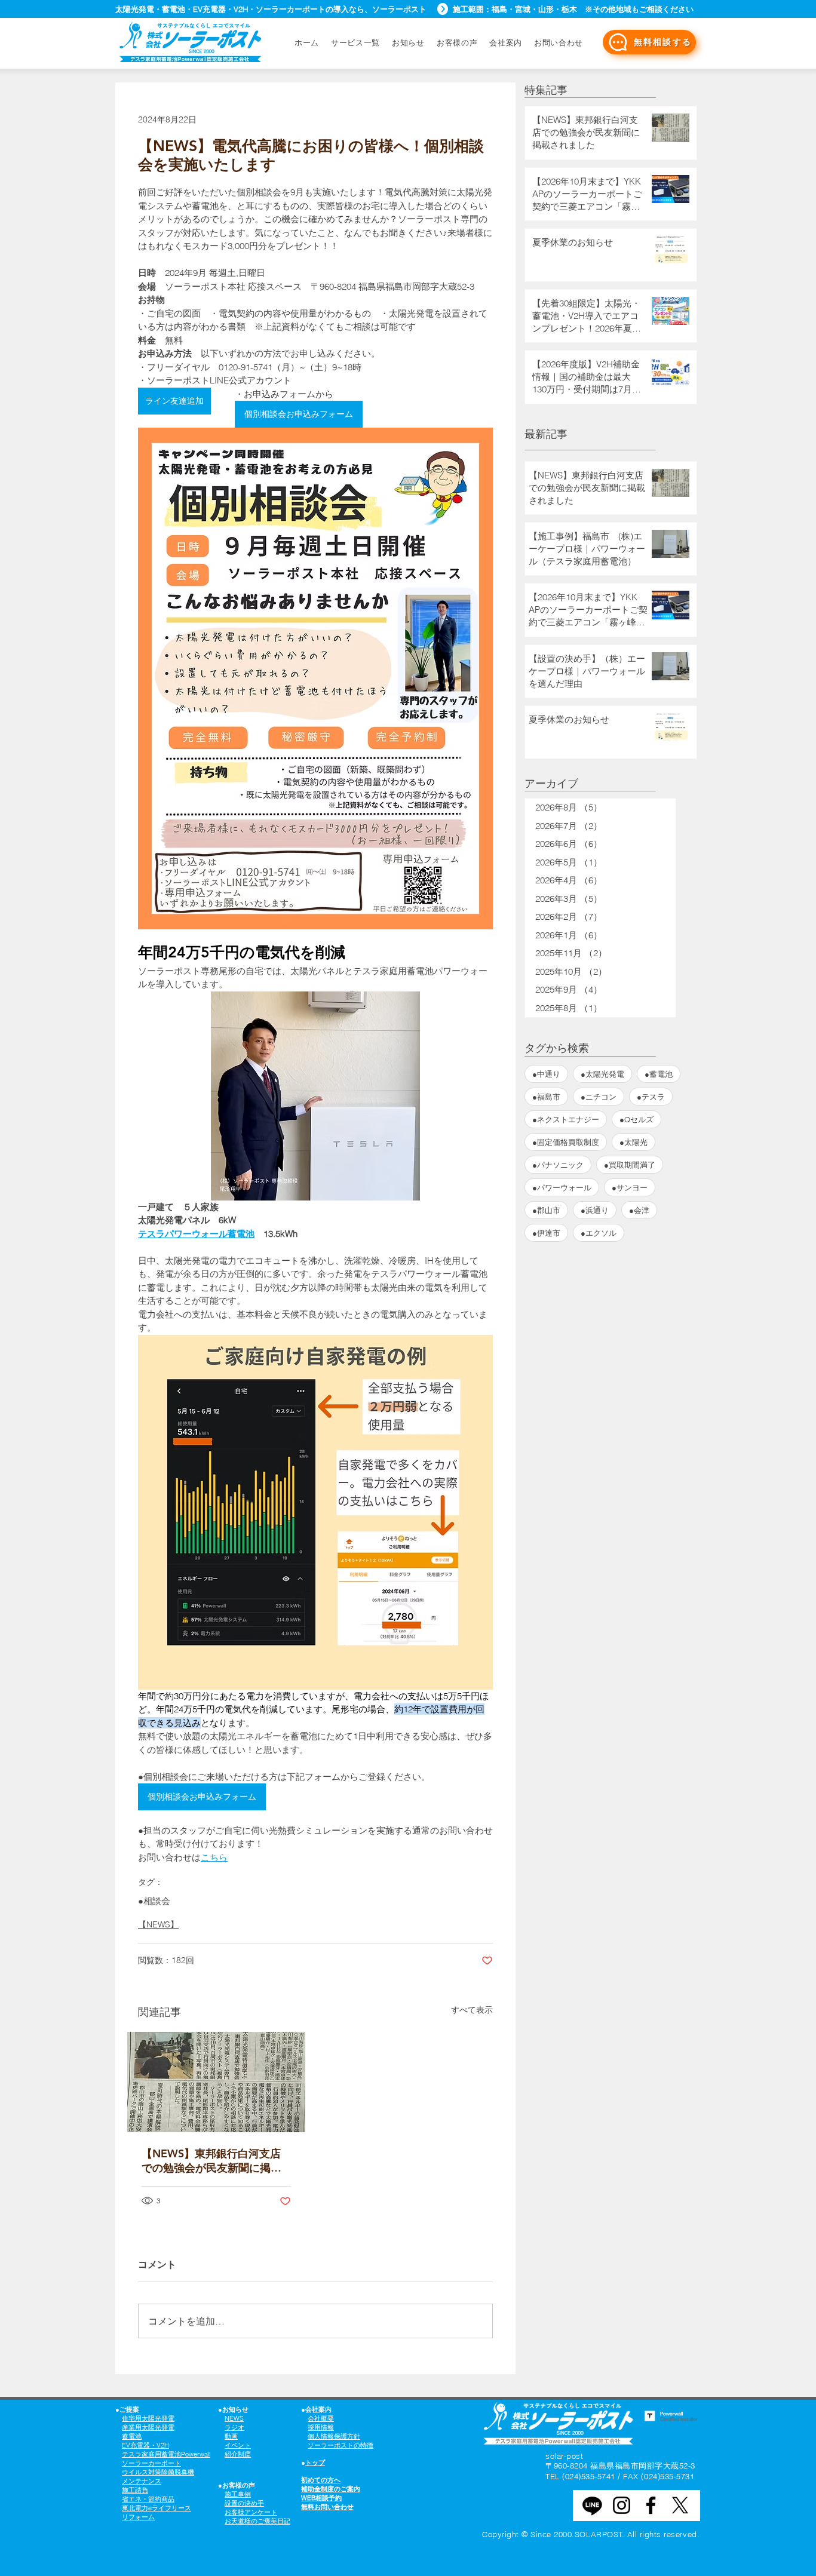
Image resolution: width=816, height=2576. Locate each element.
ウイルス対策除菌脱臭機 (158, 2472)
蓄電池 (132, 2436)
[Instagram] (622, 2505)
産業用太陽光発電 (148, 2427)
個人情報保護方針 (334, 2436)
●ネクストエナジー (566, 1119)
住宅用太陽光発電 (148, 2418)
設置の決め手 (244, 2503)
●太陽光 (634, 1142)
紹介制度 (238, 2454)
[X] (680, 2505)
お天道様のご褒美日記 (257, 2521)
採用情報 (321, 2427)
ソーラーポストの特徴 (340, 2445)
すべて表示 (472, 2010)
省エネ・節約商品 (148, 2499)
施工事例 (238, 2494)
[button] (559, 42)
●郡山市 (546, 1210)
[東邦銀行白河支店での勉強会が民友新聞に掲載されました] (216, 2082)
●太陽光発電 (602, 1074)
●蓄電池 (659, 1074)
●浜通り (595, 1210)
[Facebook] (651, 2505)
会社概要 (321, 2418)
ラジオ (234, 2427)
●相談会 (154, 1901)
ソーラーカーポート (151, 2463)
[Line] (592, 2505)
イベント (238, 2445)
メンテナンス (142, 2481)
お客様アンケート (251, 2512)
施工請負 (135, 2490)
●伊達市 (546, 1233)
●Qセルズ (636, 1119)
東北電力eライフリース (157, 2508)
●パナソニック (558, 1165)
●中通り (546, 1074)
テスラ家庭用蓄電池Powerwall (166, 2454)
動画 (231, 2436)
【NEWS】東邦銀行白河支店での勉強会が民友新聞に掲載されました (211, 2161)
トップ (315, 2463)
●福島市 (546, 1097)
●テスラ (651, 1097)
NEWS (234, 2418)
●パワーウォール (562, 1187)
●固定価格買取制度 (566, 1142)
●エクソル (599, 1233)
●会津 (639, 1210)
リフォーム (138, 2517)
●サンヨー (630, 1187)
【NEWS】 (158, 1924)
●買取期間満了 (630, 1165)
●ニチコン (599, 1097)
